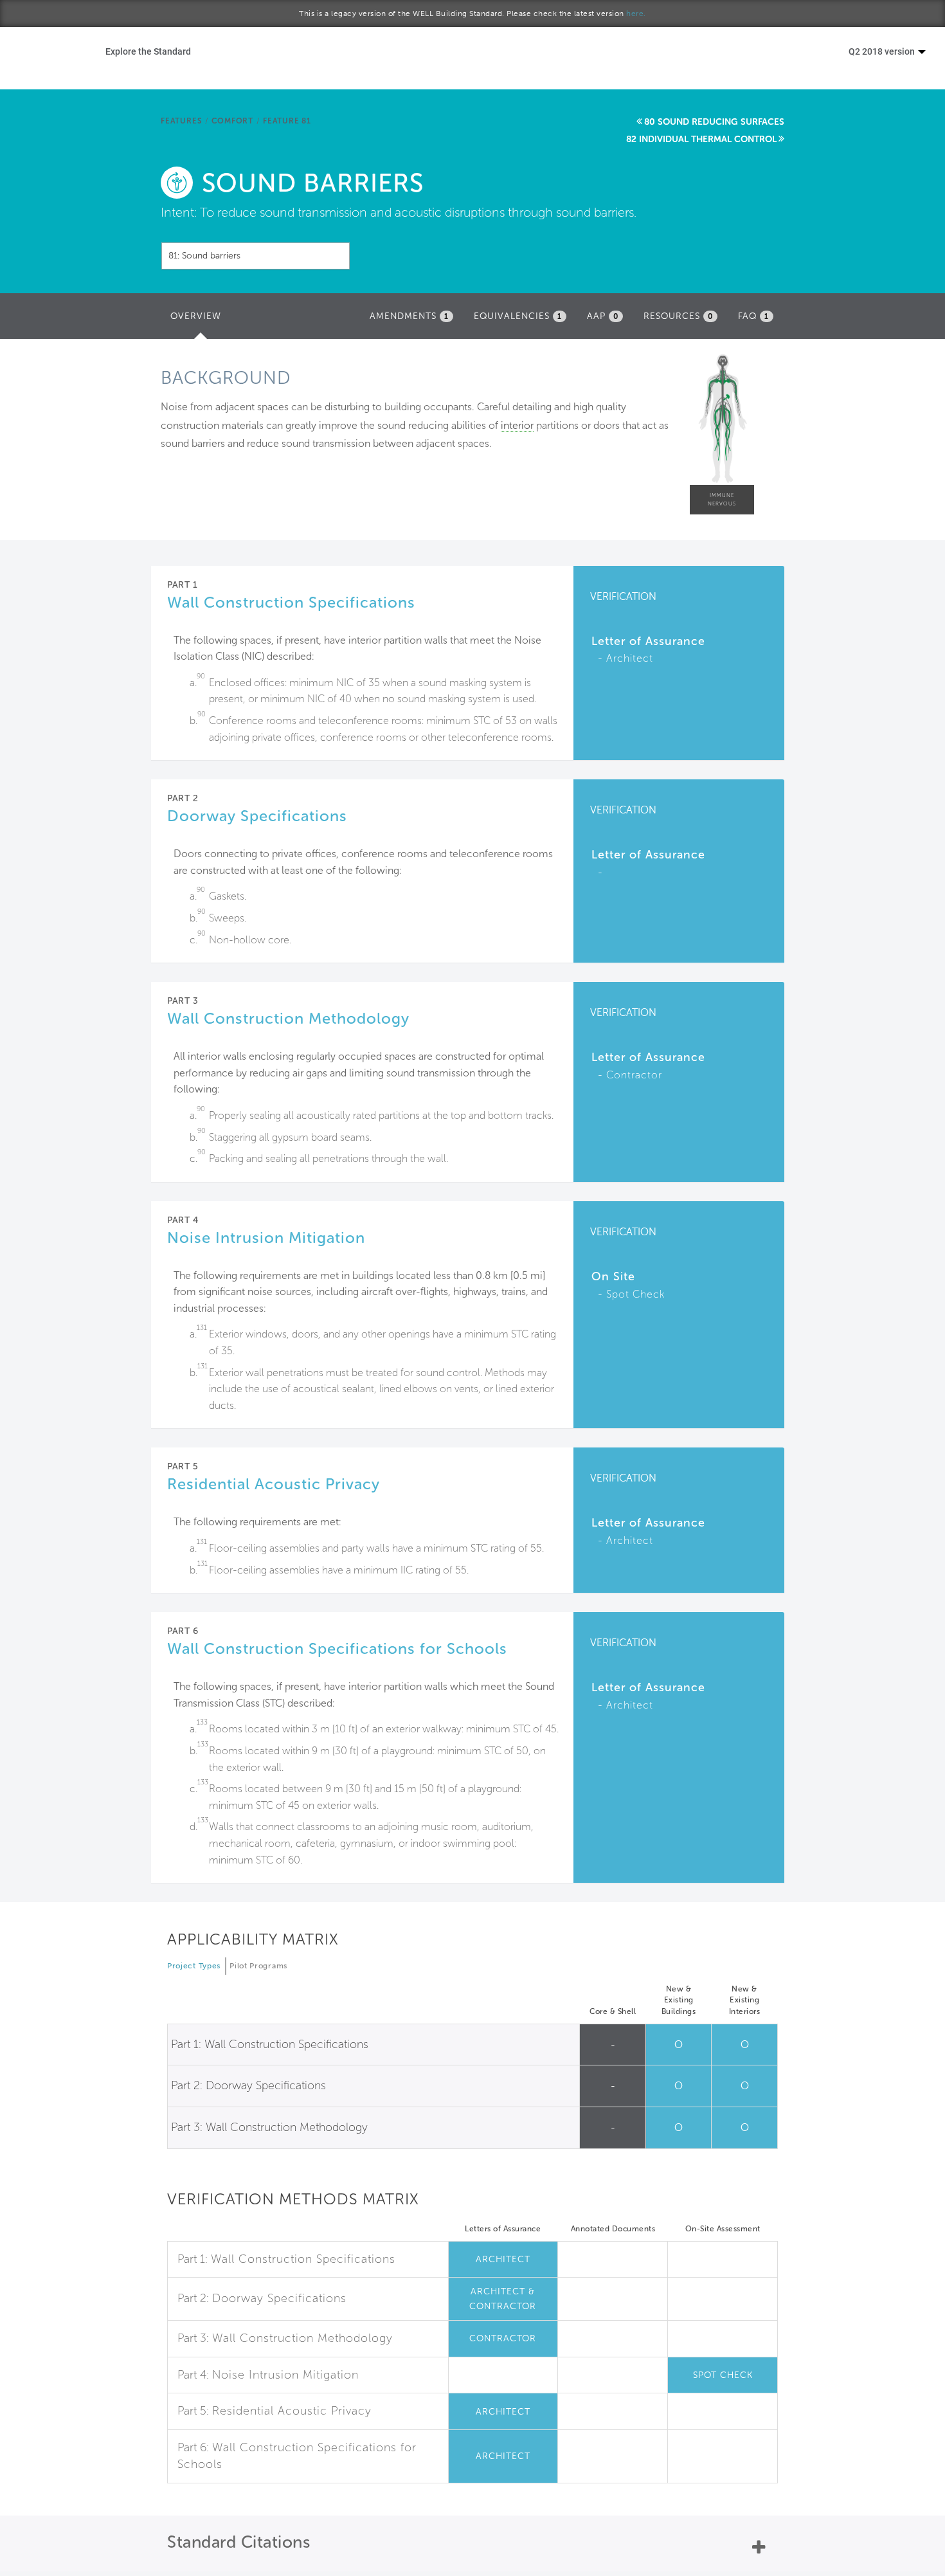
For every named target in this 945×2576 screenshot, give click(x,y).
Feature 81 (287, 121)
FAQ (753, 316)
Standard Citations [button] (239, 2542)
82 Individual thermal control (701, 139)
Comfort (232, 121)
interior (517, 425)
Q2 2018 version (883, 51)
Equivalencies (518, 316)
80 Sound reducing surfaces (714, 122)
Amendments (409, 316)
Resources (678, 316)
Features (181, 121)
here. (636, 14)
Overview (199, 320)
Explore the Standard (148, 51)
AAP (603, 316)
